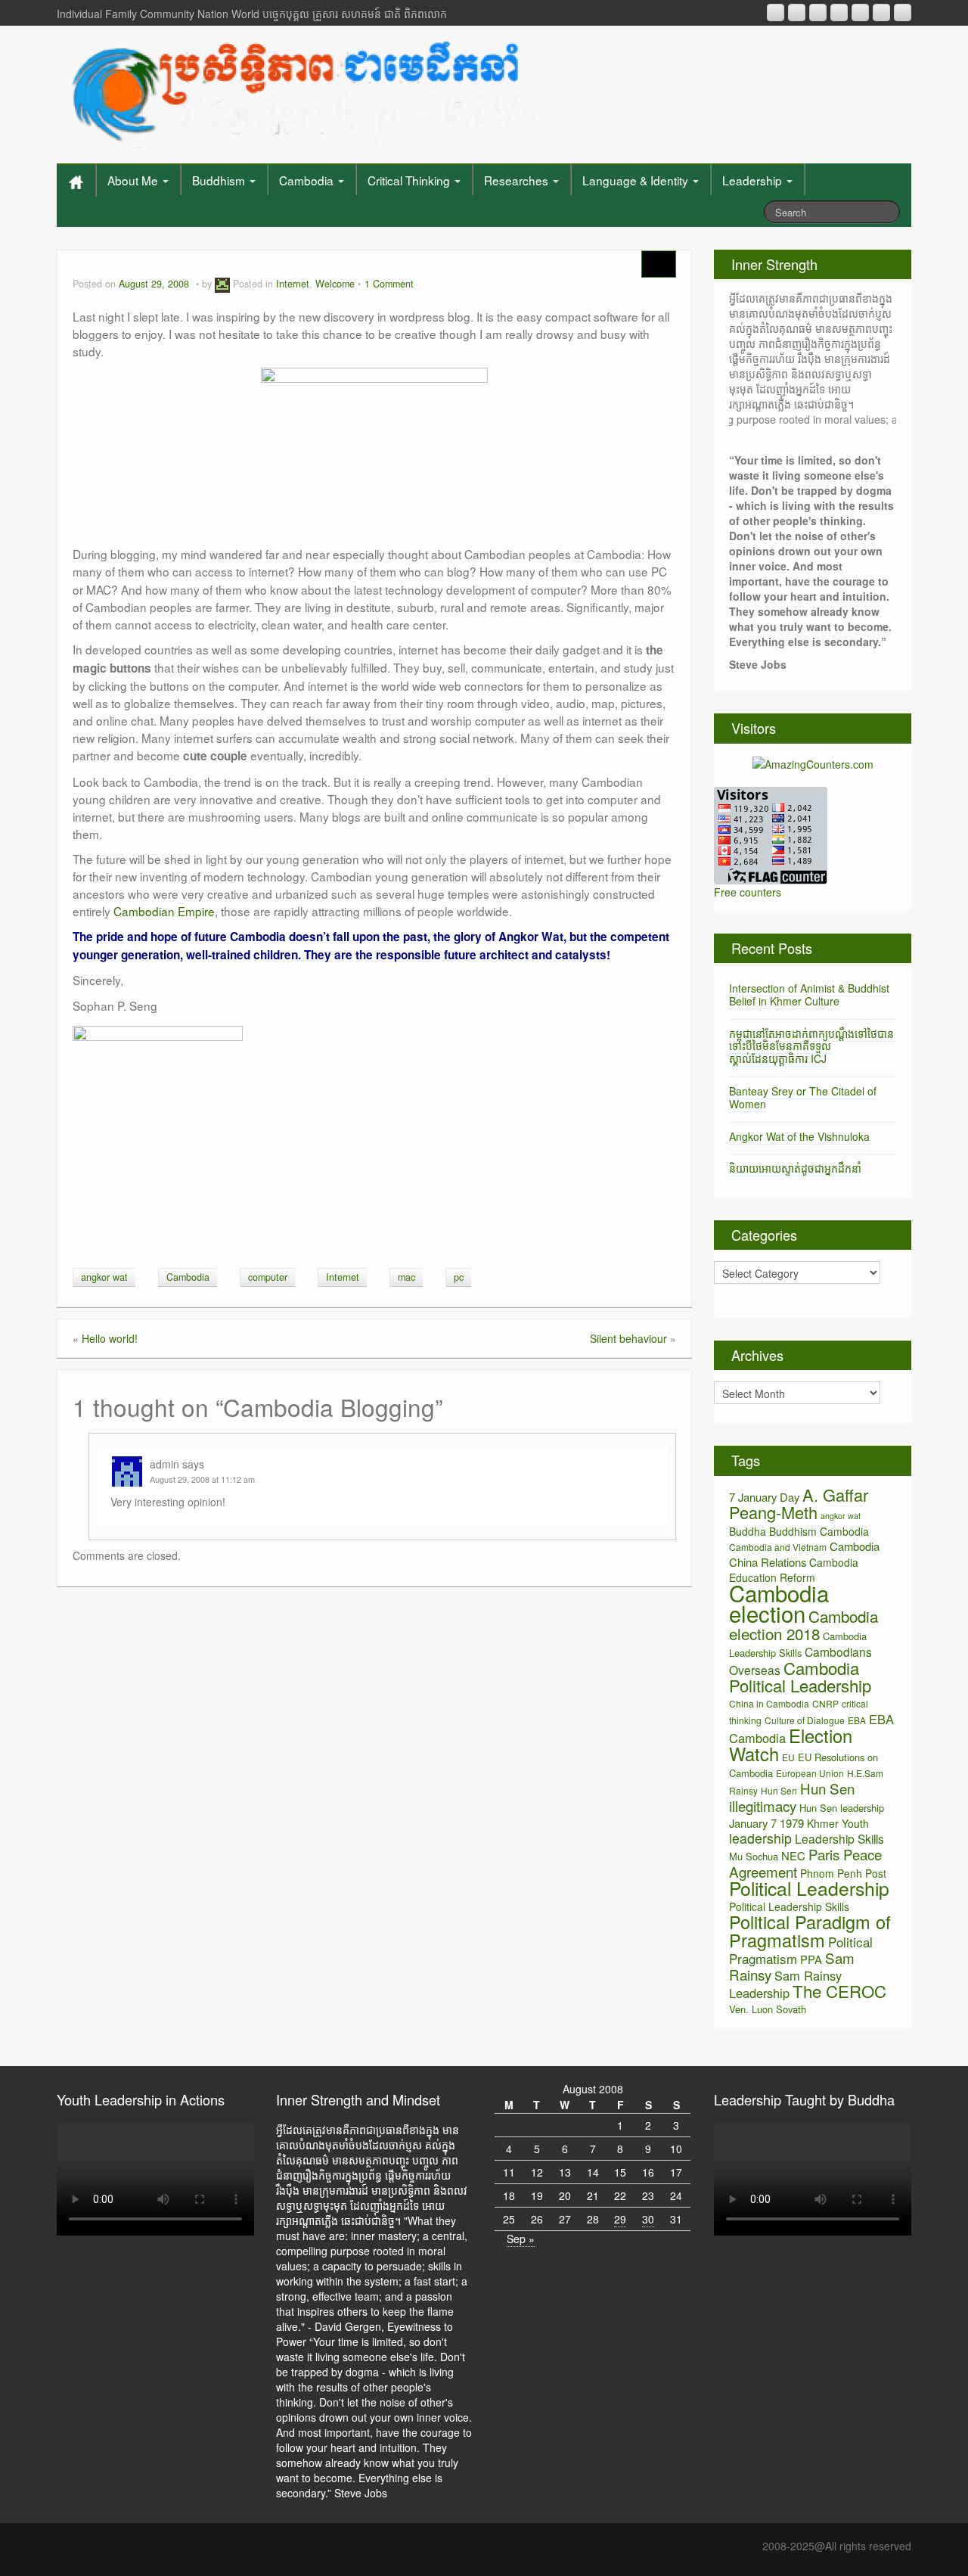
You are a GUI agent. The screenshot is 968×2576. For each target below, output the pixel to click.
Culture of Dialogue (805, 1720)
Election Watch (791, 1745)
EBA (857, 1720)
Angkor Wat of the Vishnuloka (799, 1136)
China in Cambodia (769, 1703)
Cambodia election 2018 (804, 1625)
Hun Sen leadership (842, 1808)
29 (620, 2219)
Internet (293, 284)
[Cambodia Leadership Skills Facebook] (860, 12)
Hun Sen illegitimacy (792, 1797)
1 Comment (389, 284)
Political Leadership (809, 1888)
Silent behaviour (628, 1338)
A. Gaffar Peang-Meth (799, 1503)
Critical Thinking (410, 180)
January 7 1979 (766, 1823)
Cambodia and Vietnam (778, 1547)
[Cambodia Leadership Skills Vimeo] (881, 12)
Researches (518, 180)
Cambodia (308, 180)
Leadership (754, 180)
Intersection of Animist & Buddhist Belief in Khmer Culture (809, 994)
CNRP (825, 1703)
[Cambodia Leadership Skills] (301, 91)
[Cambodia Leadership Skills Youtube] (818, 12)
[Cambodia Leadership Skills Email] (797, 12)
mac (406, 1277)
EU (788, 1757)
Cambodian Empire (164, 911)
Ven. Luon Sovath (768, 2009)
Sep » (521, 2239)
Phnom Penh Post (843, 1873)
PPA (811, 1959)
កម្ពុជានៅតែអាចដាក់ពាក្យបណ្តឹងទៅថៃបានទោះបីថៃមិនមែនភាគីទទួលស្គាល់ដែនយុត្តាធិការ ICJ (811, 1046)
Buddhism (220, 180)
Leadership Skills (839, 1838)
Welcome (335, 284)
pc (459, 1277)
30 (648, 2219)
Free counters (748, 892)
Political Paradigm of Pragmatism (810, 1931)
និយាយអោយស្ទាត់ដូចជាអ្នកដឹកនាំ (795, 1168)
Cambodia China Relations (804, 1554)
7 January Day (764, 1497)
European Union (810, 1773)
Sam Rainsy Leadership (785, 1984)
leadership (760, 1838)
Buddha (748, 1531)
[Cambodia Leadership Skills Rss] (776, 12)
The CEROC (839, 1991)
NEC (793, 1855)
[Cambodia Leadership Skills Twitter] (903, 12)
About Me (134, 180)
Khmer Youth (838, 1823)
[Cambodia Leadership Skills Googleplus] (839, 12)
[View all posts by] (222, 284)
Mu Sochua (754, 1856)
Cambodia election (779, 1603)
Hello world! (110, 1338)
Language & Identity (637, 180)
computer (268, 1277)
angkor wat (104, 1277)
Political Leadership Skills (789, 1906)
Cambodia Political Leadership (800, 1676)
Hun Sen (779, 1790)
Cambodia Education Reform (794, 1570)
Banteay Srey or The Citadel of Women (803, 1097)
